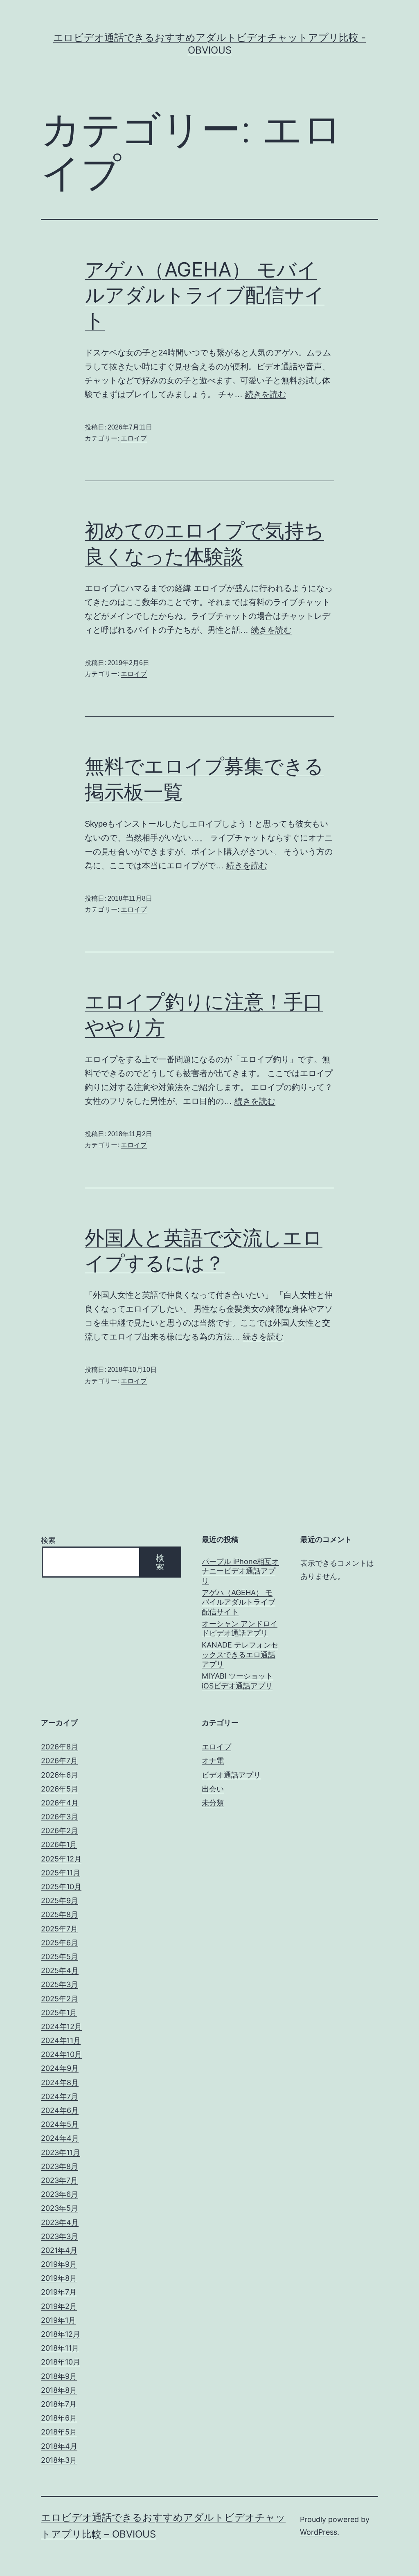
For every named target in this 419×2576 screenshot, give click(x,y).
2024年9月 (60, 2068)
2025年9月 (60, 1901)
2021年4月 (59, 2250)
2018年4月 (59, 2446)
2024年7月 (60, 2096)
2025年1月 (59, 2013)
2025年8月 (60, 1914)
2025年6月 (60, 1943)
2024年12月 (61, 2026)
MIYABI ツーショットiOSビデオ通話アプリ (237, 1681)
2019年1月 (58, 2320)
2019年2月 (59, 2306)
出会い (213, 1789)
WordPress (319, 2532)
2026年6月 (60, 1775)
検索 (48, 1540)
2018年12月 (61, 2334)
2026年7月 (59, 1761)
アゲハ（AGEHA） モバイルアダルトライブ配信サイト (205, 295)
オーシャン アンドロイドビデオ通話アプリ (240, 1628)
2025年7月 (59, 1929)
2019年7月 (59, 2292)
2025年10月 (61, 1887)
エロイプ (134, 438)
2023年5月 (60, 2208)
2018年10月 (61, 2362)
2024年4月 (60, 2138)
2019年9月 (59, 2264)
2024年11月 (61, 2040)
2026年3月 (60, 1817)
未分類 (213, 1803)
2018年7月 (59, 2404)
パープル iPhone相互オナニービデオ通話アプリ (240, 1571)
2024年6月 (60, 2110)
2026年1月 (59, 1844)
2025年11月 (61, 1873)
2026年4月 (60, 1803)
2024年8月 (60, 2083)
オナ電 (213, 1761)
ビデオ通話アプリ (231, 1775)
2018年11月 (60, 2348)
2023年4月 (60, 2222)
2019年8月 (59, 2278)
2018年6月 (59, 2418)
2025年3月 (60, 1984)
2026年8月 (60, 1747)
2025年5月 (60, 1957)
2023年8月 (60, 2166)
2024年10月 (61, 2054)
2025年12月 (61, 1859)
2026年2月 (60, 1831)
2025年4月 (60, 1970)
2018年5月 (59, 2432)
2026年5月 (60, 1789)
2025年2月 (60, 1999)
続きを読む (266, 394)
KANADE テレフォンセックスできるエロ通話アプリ (240, 1654)
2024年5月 (60, 2124)
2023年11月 (61, 2152)
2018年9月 (59, 2376)
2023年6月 (60, 2194)
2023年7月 (59, 2180)
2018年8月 (59, 2390)
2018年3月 (59, 2460)
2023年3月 (60, 2236)
